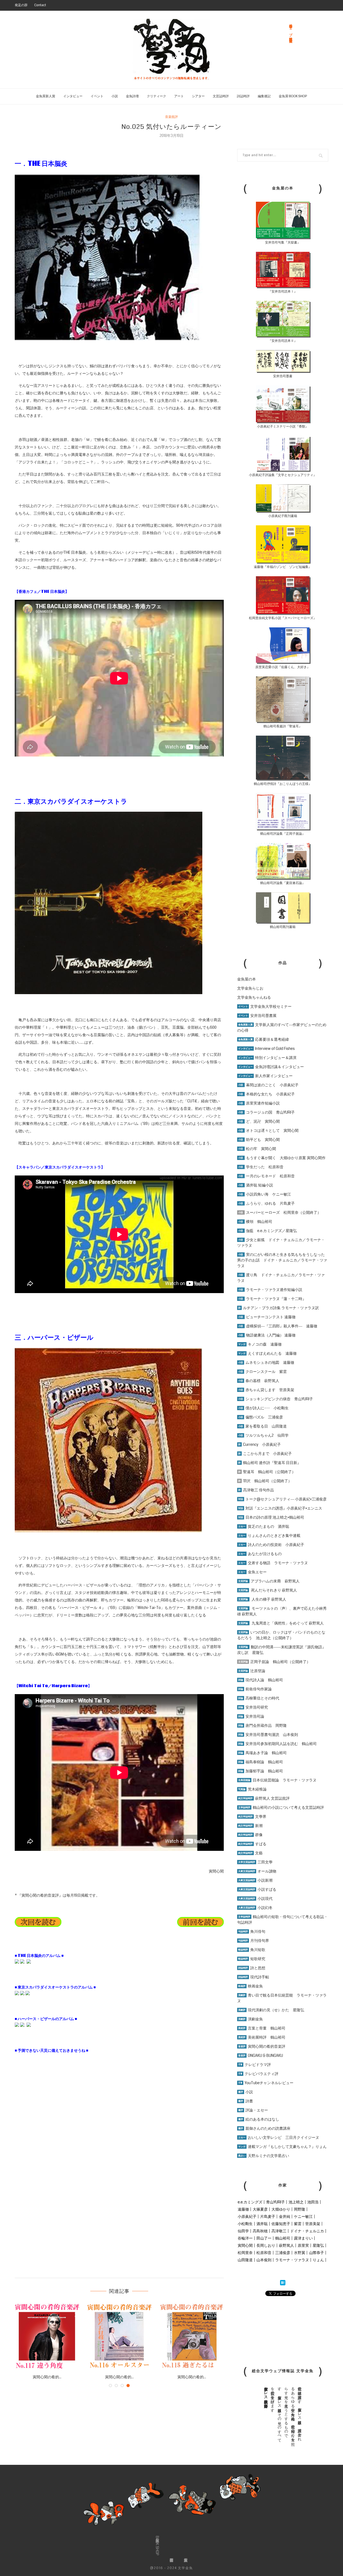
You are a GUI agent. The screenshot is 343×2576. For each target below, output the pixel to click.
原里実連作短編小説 (259, 1103)
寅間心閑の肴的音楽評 (262, 2046)
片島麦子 (268, 2216)
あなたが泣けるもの (260, 1554)
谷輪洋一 (245, 2238)
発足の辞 (21, 5)
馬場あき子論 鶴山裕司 (262, 1753)
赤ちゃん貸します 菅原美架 (266, 1390)
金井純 (285, 2216)
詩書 (246, 2101)
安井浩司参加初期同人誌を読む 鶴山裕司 (277, 1744)
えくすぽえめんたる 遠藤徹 (267, 1353)
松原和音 (264, 2253)
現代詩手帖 (254, 1977)
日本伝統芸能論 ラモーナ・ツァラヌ (277, 1780)
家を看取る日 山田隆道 (262, 1426)
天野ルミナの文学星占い (264, 2156)
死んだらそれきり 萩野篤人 (268, 1590)
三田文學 (255, 1862)
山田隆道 (245, 2260)
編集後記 (264, 96)
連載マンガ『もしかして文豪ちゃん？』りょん (282, 2147)
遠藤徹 (243, 2209)
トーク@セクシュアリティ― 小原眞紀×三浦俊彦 (282, 1499)
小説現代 (255, 1899)
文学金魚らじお (250, 988)
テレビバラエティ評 (258, 2074)
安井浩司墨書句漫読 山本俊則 (268, 1735)
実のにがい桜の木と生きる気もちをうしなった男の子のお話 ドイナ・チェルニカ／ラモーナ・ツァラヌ (282, 1260)
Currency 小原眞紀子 (260, 1444)
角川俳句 (252, 1931)
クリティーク (156, 96)
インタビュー (73, 96)
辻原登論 (252, 1671)
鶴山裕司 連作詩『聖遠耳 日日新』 (270, 1463)
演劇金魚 (251, 2019)
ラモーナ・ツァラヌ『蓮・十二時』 (272, 1299)
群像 (250, 1835)
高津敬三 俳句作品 (256, 1490)
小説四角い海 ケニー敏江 (265, 1194)
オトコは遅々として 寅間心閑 (268, 1130)
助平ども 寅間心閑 (259, 1140)
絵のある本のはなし (259, 2119)
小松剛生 (245, 2224)
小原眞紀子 (247, 2216)
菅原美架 (313, 2224)
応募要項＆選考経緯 (264, 1039)
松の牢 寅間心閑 (257, 1149)
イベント (97, 96)
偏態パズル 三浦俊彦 (261, 1417)
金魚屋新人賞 (46, 96)
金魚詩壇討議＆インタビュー (271, 1067)
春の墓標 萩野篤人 (259, 1381)
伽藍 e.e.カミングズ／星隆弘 (268, 1231)
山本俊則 (264, 2260)
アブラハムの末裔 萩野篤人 (269, 1581)
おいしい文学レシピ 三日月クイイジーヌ (279, 2137)
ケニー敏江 (303, 2216)
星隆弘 (318, 2245)
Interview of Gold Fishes (266, 1049)
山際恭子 (316, 2253)
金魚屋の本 (247, 979)
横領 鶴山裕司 (255, 1222)
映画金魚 (251, 1986)
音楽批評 (171, 117)
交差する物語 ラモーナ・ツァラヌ (273, 1563)
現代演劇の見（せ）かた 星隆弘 (271, 2010)
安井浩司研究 (253, 1707)
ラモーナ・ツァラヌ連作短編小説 (270, 1290)
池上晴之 (296, 2202)
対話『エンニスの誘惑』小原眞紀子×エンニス (280, 1508)
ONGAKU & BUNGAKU (261, 2055)
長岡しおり (266, 2245)
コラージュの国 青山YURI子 (266, 1112)
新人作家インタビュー (265, 1076)
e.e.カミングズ (250, 2202)
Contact (40, 5)
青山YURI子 (275, 2202)
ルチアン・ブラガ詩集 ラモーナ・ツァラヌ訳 (279, 1308)
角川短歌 (252, 1950)
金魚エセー (252, 1572)
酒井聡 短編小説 (256, 1185)
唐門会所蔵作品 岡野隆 (262, 1725)
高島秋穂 (260, 2231)
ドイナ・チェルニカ (307, 2231)
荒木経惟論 (252, 1789)
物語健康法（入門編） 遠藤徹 (267, 1335)
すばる (252, 1844)
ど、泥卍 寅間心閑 (259, 1121)
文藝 (250, 1853)
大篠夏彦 (260, 2209)
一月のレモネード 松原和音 (266, 1176)
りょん (318, 2260)
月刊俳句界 (254, 1941)
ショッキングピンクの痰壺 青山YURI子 (276, 1399)
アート (179, 96)
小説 (115, 96)
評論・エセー (253, 2110)
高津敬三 (279, 2231)
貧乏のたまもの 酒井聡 (264, 1526)
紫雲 (298, 2224)
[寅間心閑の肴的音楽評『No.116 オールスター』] (119, 2336)
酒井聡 (262, 2224)
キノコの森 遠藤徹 (260, 1344)
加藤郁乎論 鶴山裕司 (261, 1771)
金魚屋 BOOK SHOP (293, 96)
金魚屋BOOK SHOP (157, 2546)
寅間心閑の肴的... (47, 2377)
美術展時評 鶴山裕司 (262, 2037)
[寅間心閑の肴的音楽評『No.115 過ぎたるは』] (192, 2336)
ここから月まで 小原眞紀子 (265, 1454)
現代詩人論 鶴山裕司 (261, 1680)
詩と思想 (252, 1968)
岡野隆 (300, 2209)
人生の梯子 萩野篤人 (262, 1599)
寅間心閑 (245, 2245)
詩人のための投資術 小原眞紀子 (271, 1545)
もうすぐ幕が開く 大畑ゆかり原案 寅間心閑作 (282, 1158)
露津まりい (303, 2238)
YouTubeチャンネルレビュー (266, 2083)
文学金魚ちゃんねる (254, 997)
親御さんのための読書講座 (264, 2128)
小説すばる (257, 1889)
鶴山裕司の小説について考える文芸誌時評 (281, 1807)
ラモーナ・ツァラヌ (292, 2260)
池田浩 (313, 2202)
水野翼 (300, 2253)
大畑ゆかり (281, 2209)
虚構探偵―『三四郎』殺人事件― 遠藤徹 (278, 1326)
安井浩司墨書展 (257, 1016)
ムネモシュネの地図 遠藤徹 (266, 1362)
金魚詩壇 (132, 96)
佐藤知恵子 (281, 2224)
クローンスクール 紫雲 (262, 1372)
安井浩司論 (251, 1716)
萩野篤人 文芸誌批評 (264, 1798)
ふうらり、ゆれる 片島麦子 (266, 1203)
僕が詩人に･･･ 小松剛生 (263, 1408)
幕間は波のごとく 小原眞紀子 (268, 1085)
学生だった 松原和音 (261, 1167)
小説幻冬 (255, 1908)
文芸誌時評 (221, 96)
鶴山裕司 (283, 2238)
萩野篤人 (286, 2245)
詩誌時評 (243, 96)
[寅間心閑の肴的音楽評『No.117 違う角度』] (47, 2336)
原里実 (303, 2245)
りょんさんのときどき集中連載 (269, 1536)
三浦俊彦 (283, 2253)
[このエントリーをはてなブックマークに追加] (283, 2283)
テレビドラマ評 (255, 2065)
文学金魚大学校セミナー (265, 1006)
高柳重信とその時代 (259, 1698)
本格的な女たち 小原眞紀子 (266, 1094)
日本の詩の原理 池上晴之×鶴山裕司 (271, 1517)
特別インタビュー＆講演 (267, 1058)
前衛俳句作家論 (255, 1689)
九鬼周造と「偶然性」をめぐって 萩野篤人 (288, 1623)
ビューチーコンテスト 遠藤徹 (267, 1317)
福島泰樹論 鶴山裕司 (261, 1762)
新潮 (250, 1826)
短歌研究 (252, 1959)
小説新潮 (255, 1880)
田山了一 (264, 2238)
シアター (198, 96)
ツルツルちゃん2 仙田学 (263, 1435)
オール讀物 (257, 1871)
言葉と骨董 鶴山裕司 (262, 2028)
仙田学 (243, 2231)
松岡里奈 (245, 2253)
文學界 (252, 1817)
